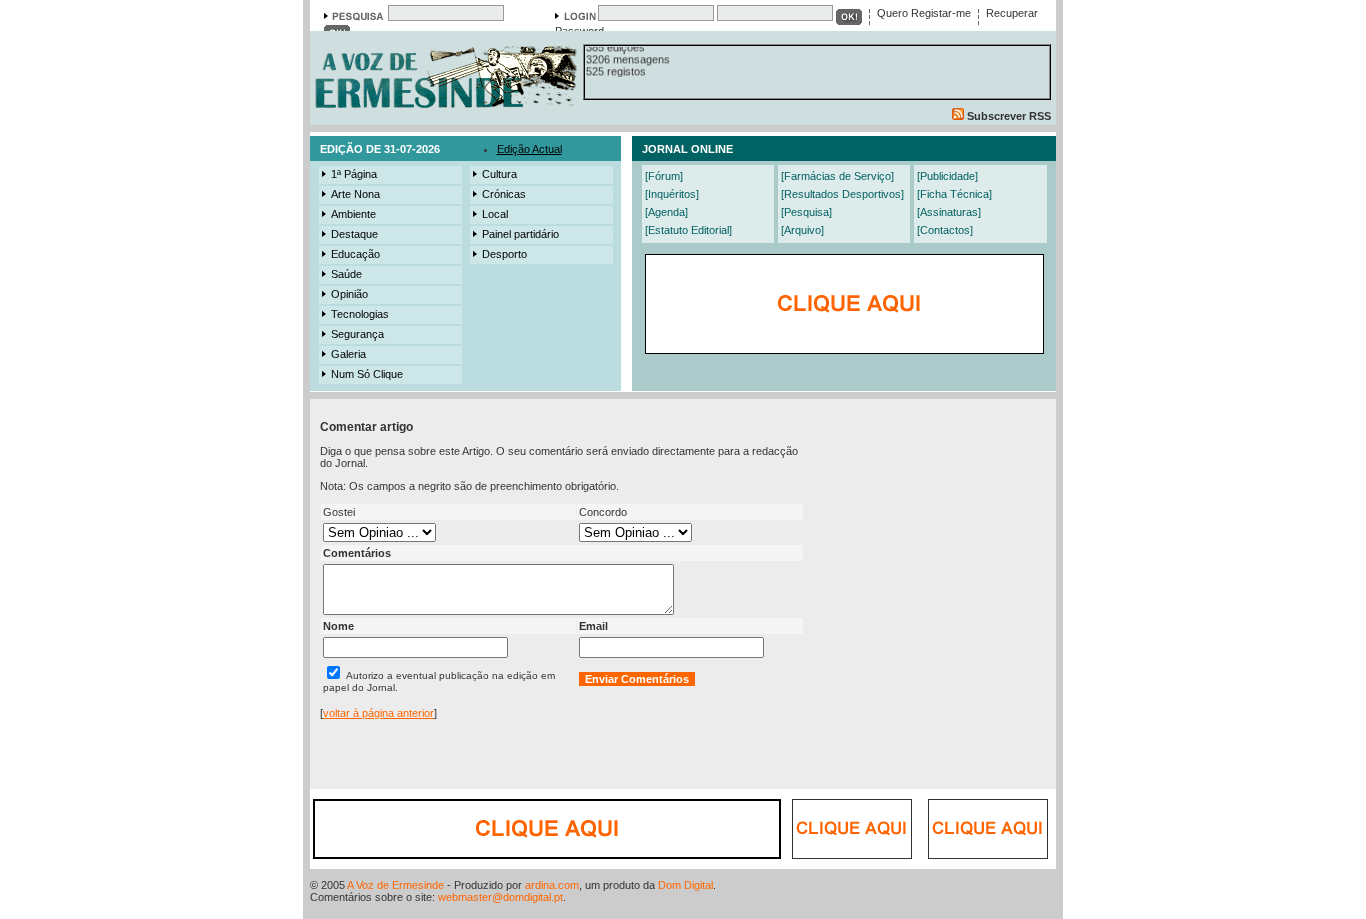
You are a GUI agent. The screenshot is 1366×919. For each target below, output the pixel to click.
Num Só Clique (367, 374)
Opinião (349, 294)
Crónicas (504, 194)
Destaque (354, 234)
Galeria (348, 354)
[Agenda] (666, 212)
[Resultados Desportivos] (842, 194)
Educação (355, 254)
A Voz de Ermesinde (395, 885)
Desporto (504, 254)
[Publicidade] (947, 176)
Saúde (346, 274)
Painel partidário (520, 234)
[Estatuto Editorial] (688, 230)
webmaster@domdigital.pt (500, 897)
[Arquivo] (802, 230)
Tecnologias (360, 314)
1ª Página (354, 174)
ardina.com (552, 885)
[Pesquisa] (806, 212)
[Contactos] (945, 230)
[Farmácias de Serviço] (837, 176)
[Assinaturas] (949, 212)
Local (495, 214)
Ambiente (353, 214)
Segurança (357, 334)
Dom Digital (685, 885)
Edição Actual (529, 149)
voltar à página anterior (378, 713)
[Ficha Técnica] (954, 194)
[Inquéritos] (672, 194)
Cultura (499, 174)
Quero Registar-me (924, 13)
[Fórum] (664, 176)
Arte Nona (355, 194)
